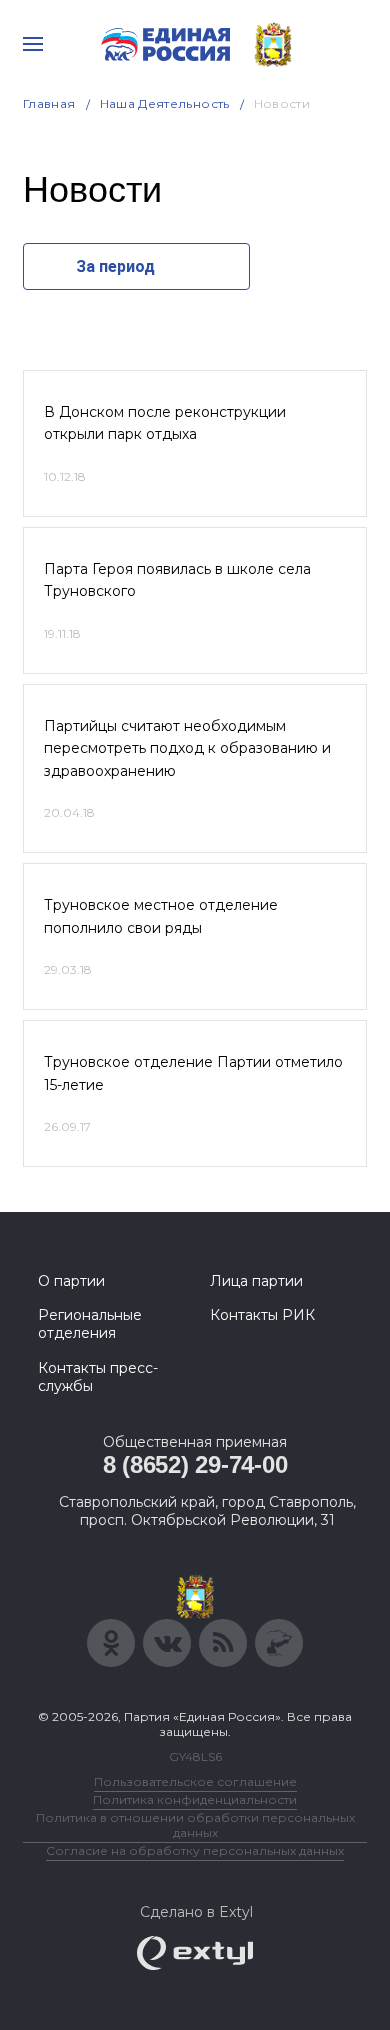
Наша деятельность (165, 103)
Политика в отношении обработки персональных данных (195, 1825)
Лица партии (256, 1281)
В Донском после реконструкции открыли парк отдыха (165, 423)
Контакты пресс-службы (98, 1377)
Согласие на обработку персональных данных (195, 1850)
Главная (49, 103)
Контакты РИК (262, 1315)
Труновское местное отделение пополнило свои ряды (161, 916)
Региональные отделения (90, 1324)
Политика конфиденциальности (195, 1799)
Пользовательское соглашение (195, 1781)
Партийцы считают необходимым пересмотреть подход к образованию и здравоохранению (187, 748)
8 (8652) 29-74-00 (195, 1464)
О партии (71, 1281)
